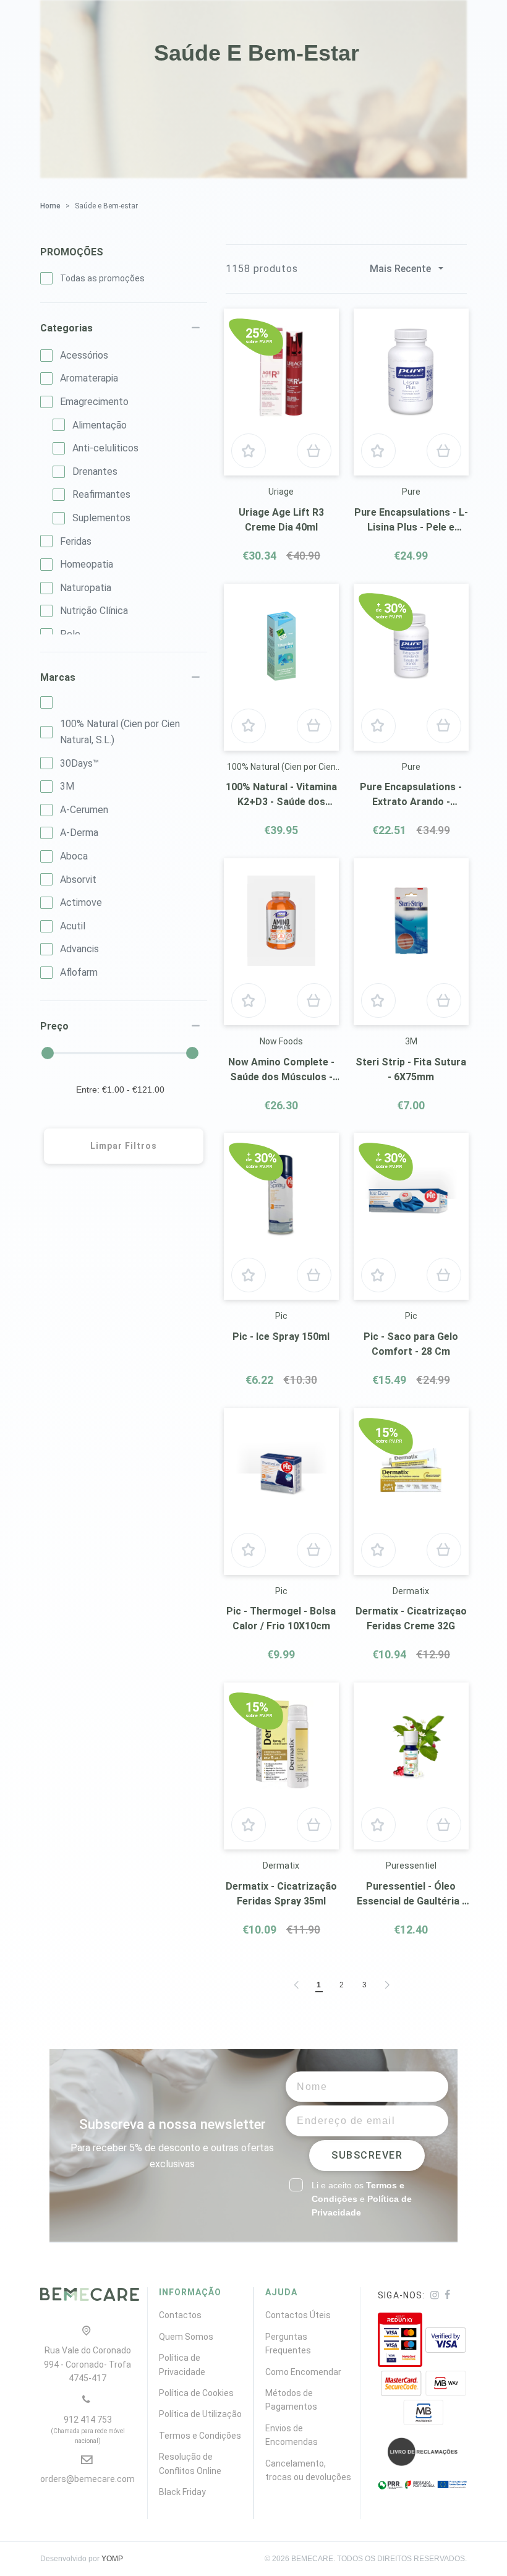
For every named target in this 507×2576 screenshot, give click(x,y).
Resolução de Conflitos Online (190, 2463)
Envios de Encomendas (292, 2435)
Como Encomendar (303, 2372)
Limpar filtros (124, 1146)
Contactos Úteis (298, 2315)
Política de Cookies (196, 2393)
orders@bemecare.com (87, 2479)
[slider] (48, 1053)
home (50, 206)
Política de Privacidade (182, 2365)
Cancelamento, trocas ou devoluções (308, 2470)
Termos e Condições (200, 2436)
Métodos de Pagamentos (291, 2400)
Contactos (180, 2315)
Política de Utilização (200, 2414)
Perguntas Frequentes (288, 2344)
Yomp (112, 2559)
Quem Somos (186, 2337)
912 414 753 (88, 2429)
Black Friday (182, 2492)
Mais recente (400, 269)
